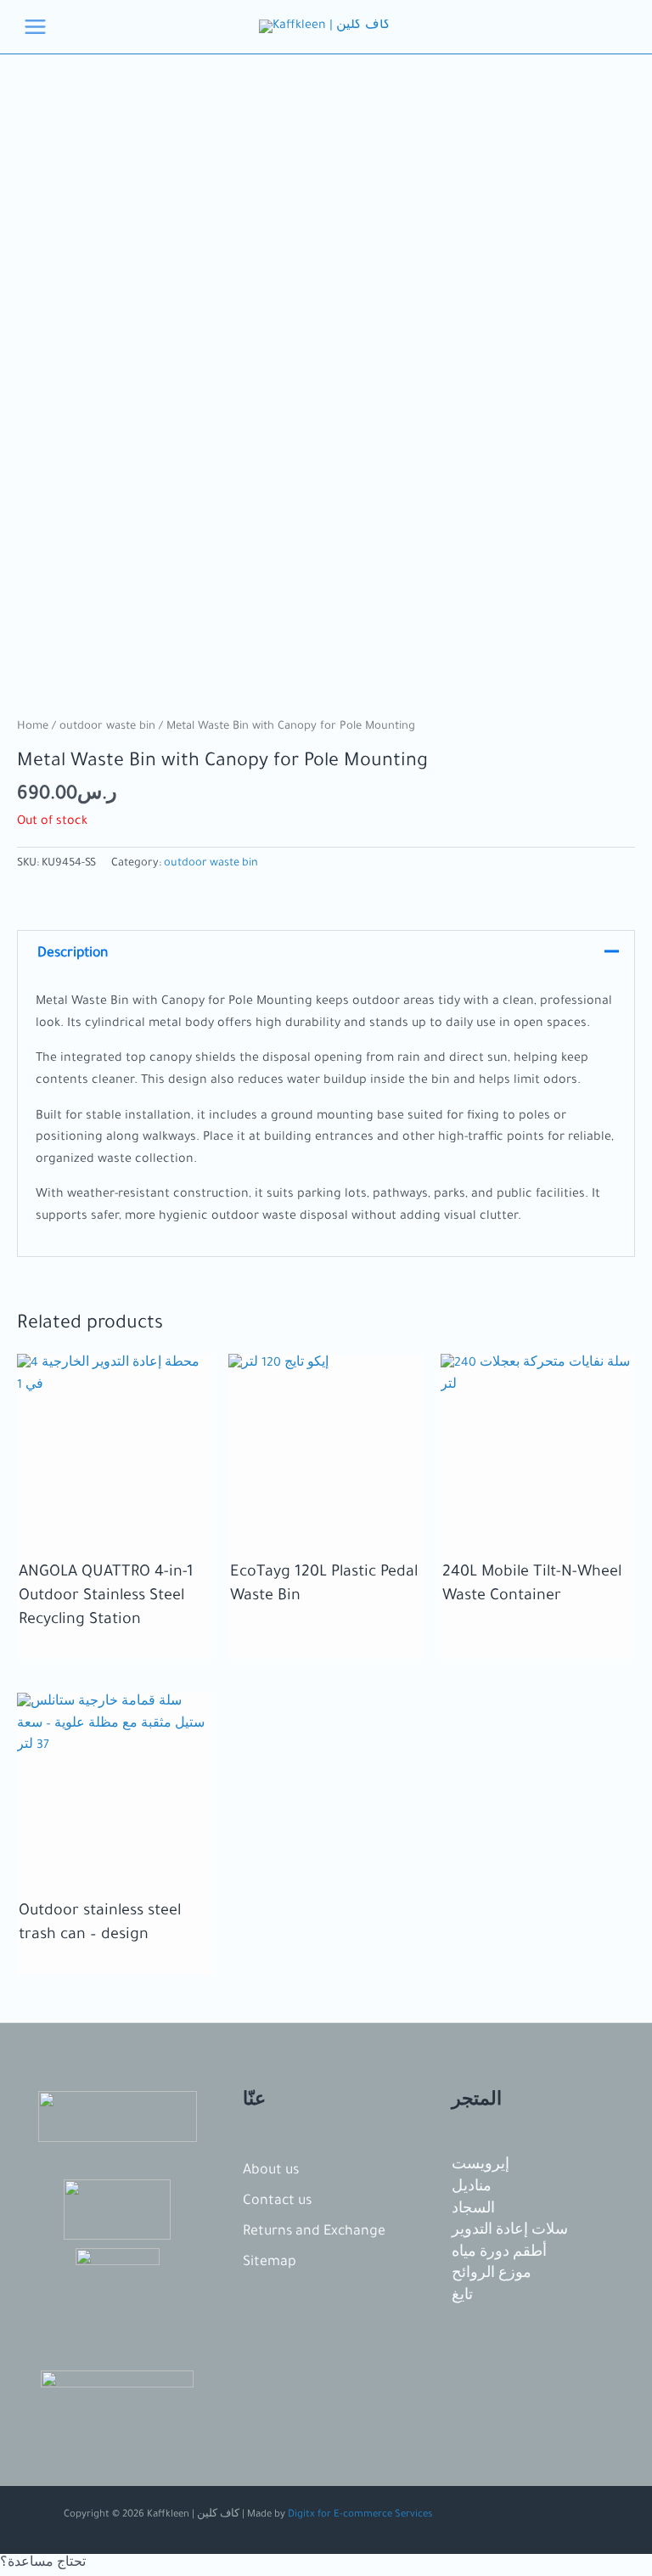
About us (271, 2171)
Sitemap (270, 2263)
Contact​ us (277, 2201)
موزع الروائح (492, 2274)
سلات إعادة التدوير (510, 2231)
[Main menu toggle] (35, 27)
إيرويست (481, 2166)
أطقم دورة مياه (499, 2253)
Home (33, 727)
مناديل (472, 2188)
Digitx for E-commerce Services (360, 2515)
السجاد (473, 2210)
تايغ (462, 2297)
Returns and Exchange (314, 2232)
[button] (326, 2565)
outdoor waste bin (107, 727)
